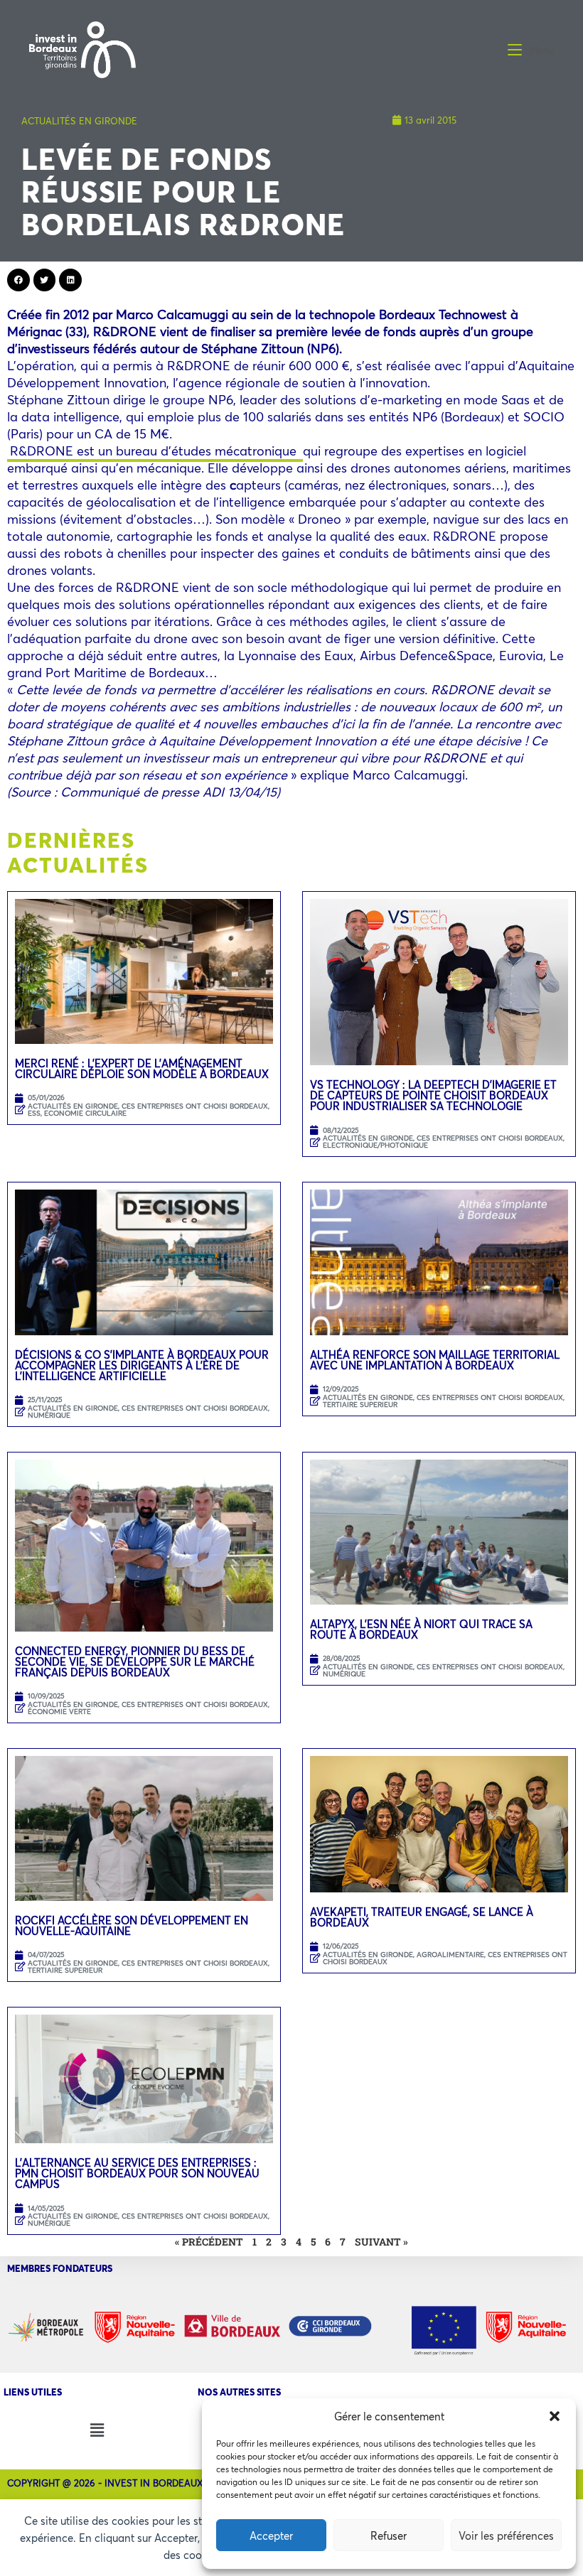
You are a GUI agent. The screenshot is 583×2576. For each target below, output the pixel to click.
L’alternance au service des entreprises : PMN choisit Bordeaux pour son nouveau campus (137, 2173)
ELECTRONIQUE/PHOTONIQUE (375, 1145)
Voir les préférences (506, 2535)
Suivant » (381, 2242)
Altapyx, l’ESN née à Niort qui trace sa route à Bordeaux (421, 1629)
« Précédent (209, 2242)
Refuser (389, 2535)
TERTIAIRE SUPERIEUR (360, 1405)
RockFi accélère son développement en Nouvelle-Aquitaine (132, 1925)
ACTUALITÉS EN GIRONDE (79, 121)
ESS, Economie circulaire (77, 1113)
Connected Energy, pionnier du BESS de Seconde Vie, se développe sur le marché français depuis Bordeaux (135, 1661)
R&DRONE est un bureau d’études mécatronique (155, 451)
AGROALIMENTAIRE (450, 1955)
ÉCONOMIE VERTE (59, 1712)
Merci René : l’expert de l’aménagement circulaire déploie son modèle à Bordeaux (143, 1068)
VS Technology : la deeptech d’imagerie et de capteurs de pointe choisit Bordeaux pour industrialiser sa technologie (433, 1095)
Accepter (271, 2535)
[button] (555, 2416)
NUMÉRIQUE (49, 1415)
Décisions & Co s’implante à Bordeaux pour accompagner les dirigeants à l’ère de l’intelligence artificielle (142, 1365)
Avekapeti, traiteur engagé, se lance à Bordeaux (422, 1917)
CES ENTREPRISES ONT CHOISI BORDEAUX (195, 1106)
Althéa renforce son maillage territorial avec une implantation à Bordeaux (435, 1360)
